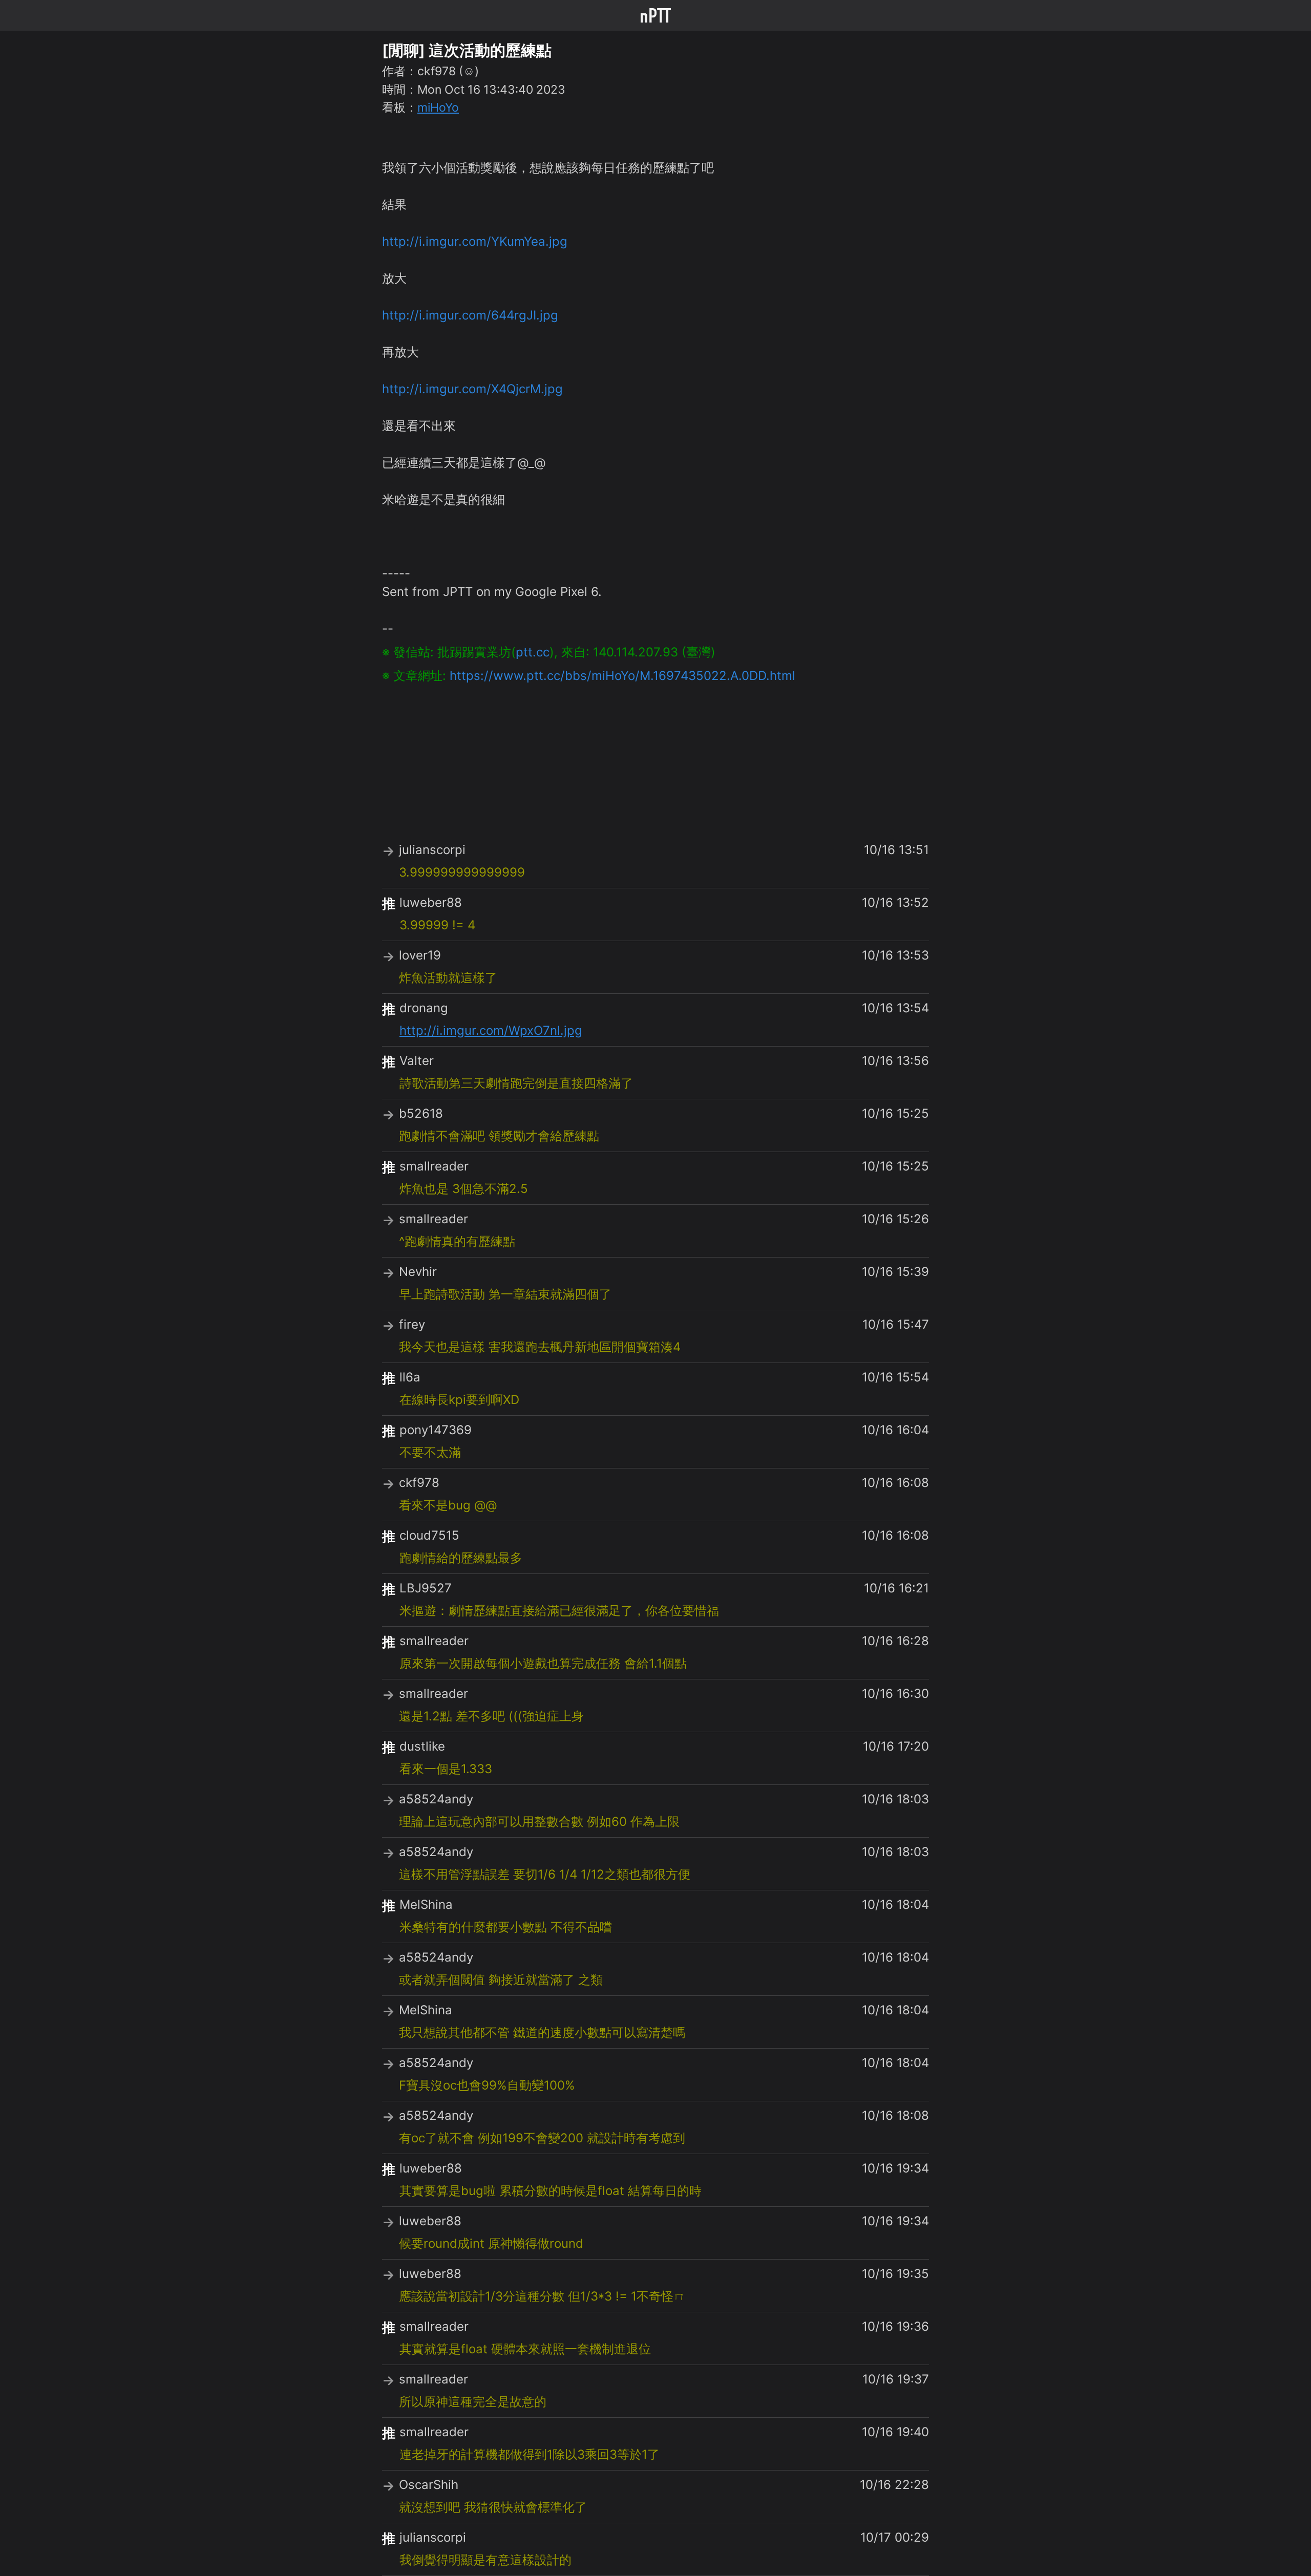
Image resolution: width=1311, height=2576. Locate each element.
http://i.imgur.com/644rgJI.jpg (470, 315)
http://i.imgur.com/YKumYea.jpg (475, 241)
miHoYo (438, 108)
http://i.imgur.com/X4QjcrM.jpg (472, 389)
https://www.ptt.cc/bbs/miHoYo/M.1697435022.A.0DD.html (622, 676)
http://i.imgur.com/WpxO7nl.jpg (491, 1030)
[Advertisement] (655, 757)
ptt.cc (533, 652)
